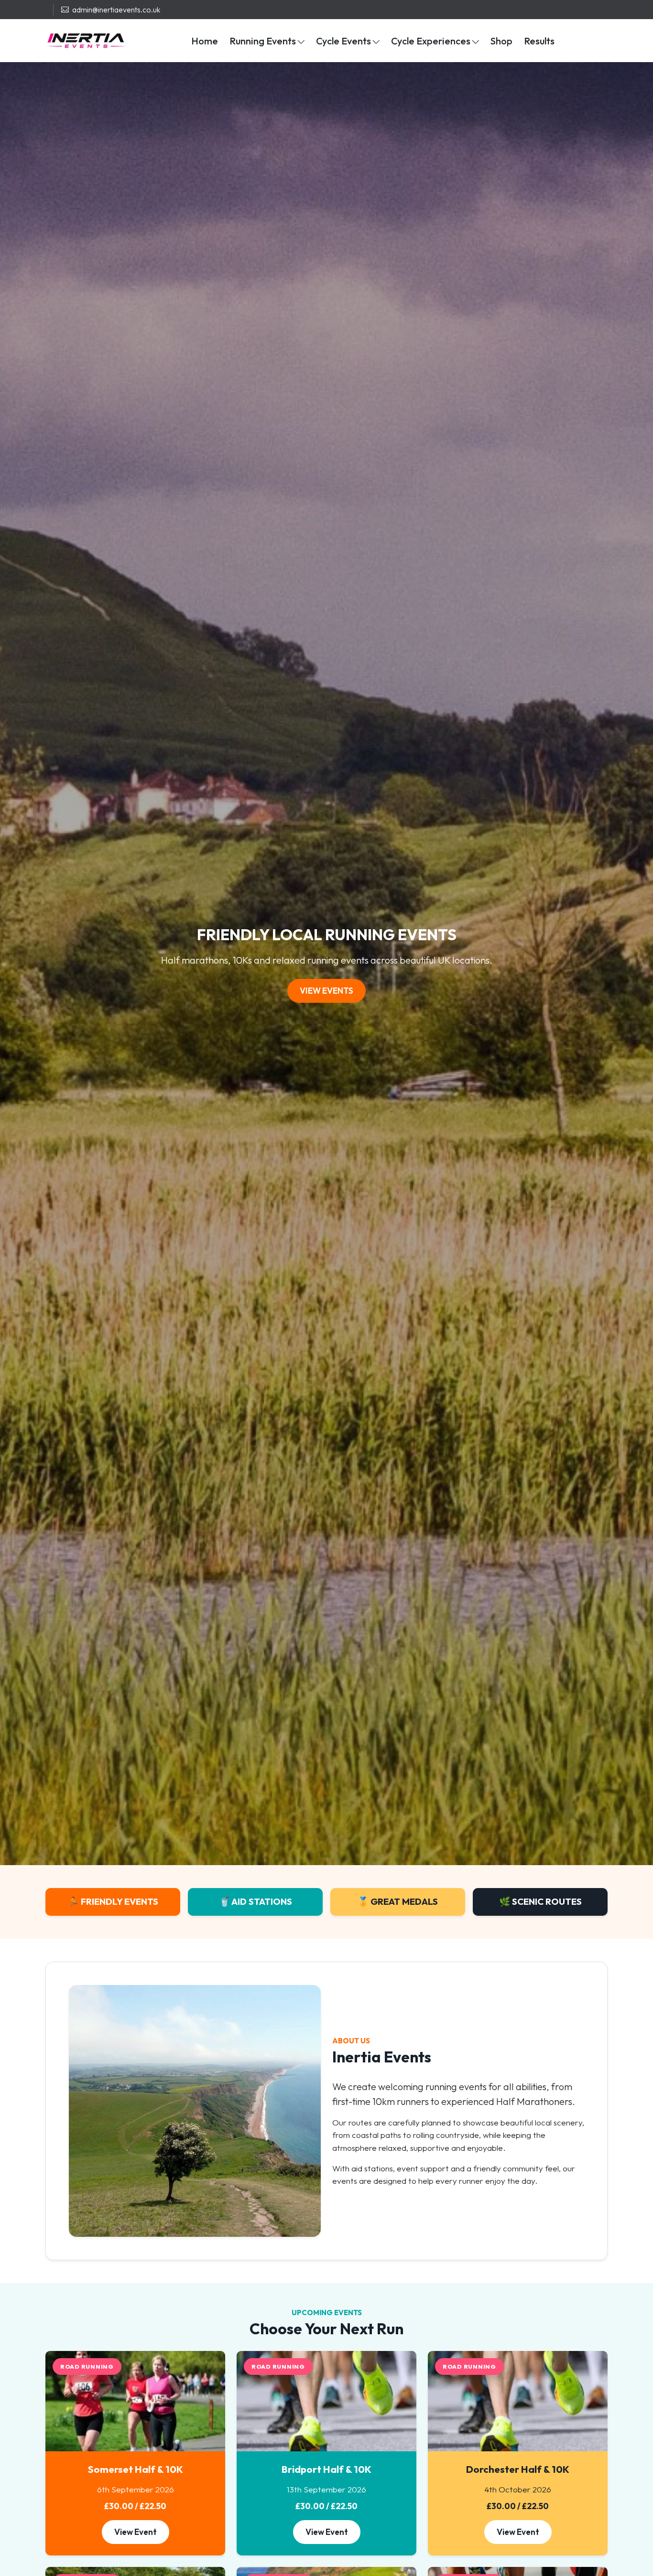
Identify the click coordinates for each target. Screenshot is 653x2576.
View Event (136, 2532)
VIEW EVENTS (326, 991)
